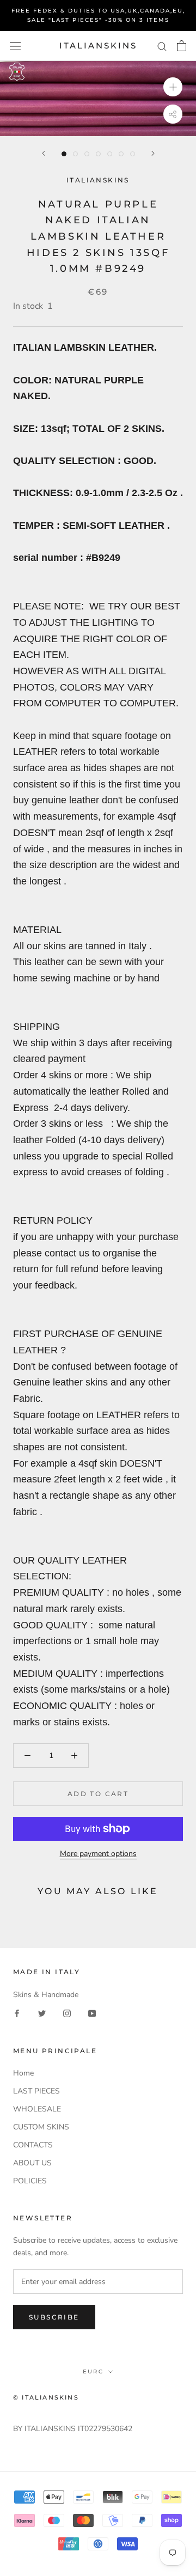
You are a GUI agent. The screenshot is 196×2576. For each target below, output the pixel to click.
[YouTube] (92, 2013)
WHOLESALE (37, 2109)
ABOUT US (32, 2163)
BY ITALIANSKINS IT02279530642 (73, 2429)
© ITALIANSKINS (46, 2397)
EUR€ (93, 2371)
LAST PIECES (36, 2091)
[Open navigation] (15, 46)
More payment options (98, 1854)
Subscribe (54, 2317)
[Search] (162, 46)
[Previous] (44, 153)
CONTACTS (33, 2145)
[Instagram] (67, 2013)
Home (23, 2073)
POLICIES (30, 2181)
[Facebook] (17, 2013)
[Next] (153, 153)
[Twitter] (42, 2013)
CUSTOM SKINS (41, 2127)
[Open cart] (182, 46)
